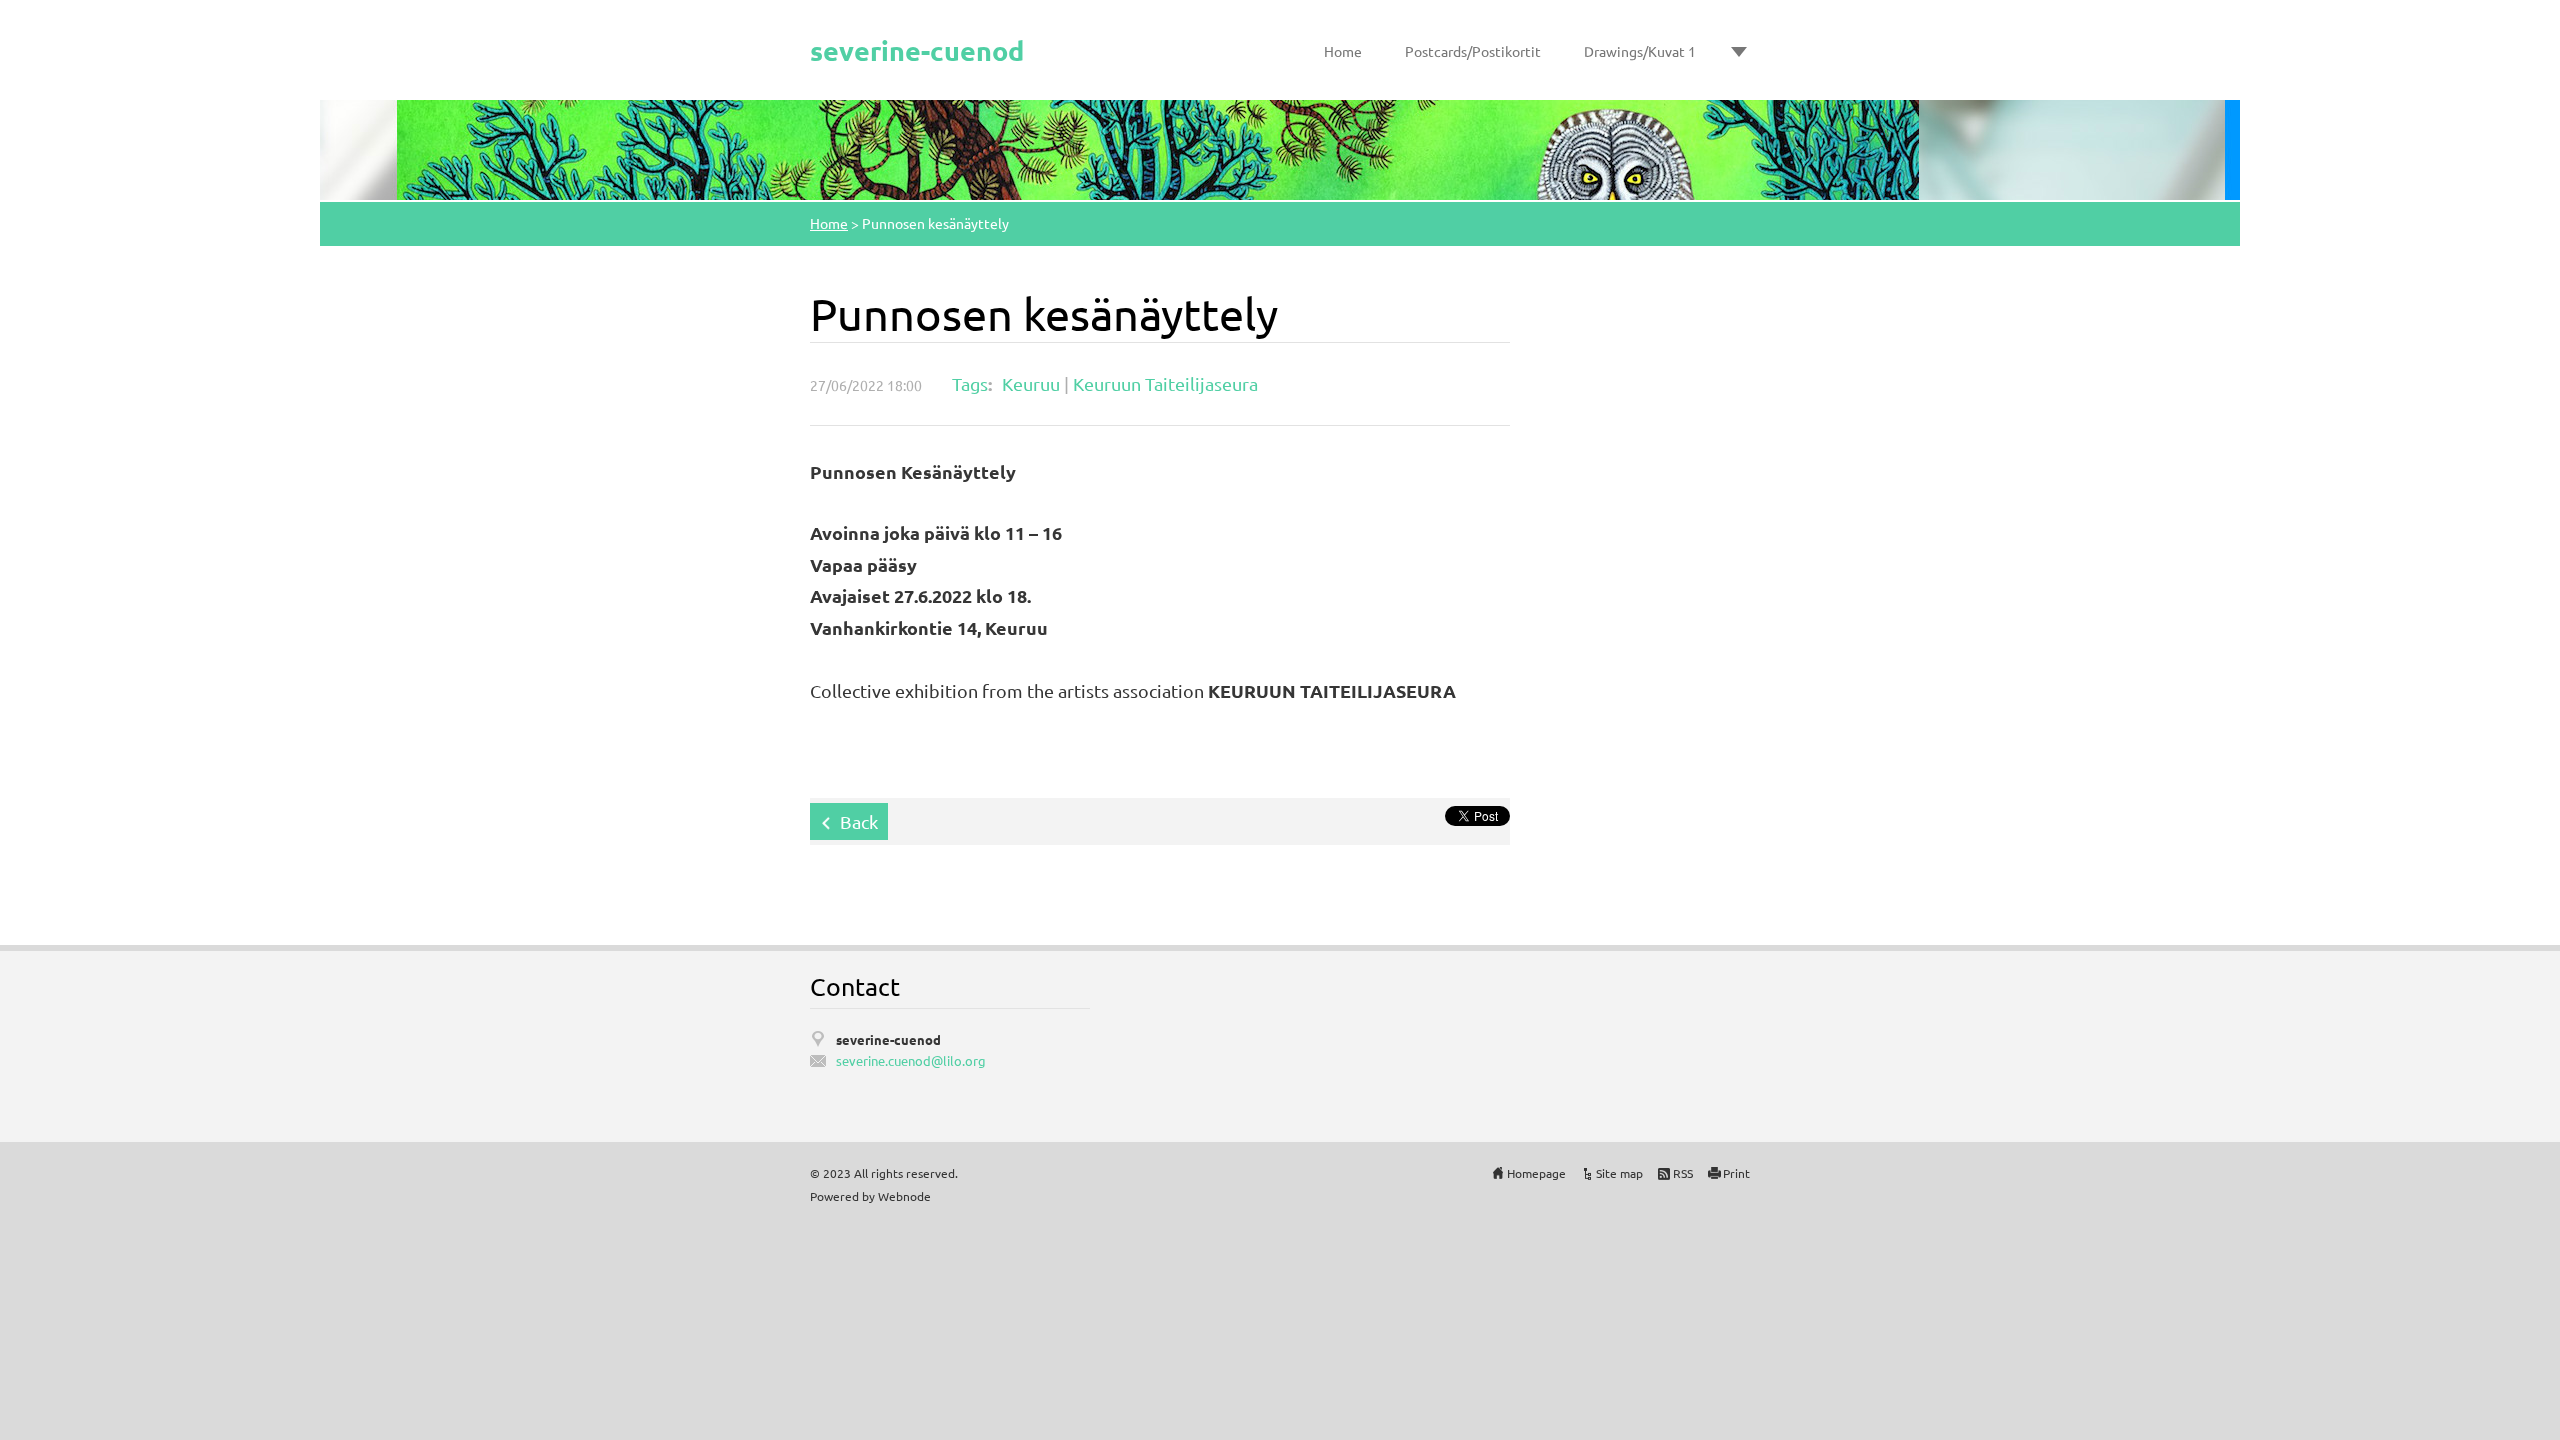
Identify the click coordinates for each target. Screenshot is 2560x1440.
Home (1343, 51)
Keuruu (1031, 383)
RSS (1683, 1173)
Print (1736, 1173)
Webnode (904, 1196)
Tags (970, 383)
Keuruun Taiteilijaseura (1165, 383)
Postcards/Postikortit (1473, 51)
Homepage (1536, 1173)
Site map (1619, 1173)
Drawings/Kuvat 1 (1640, 51)
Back (859, 821)
